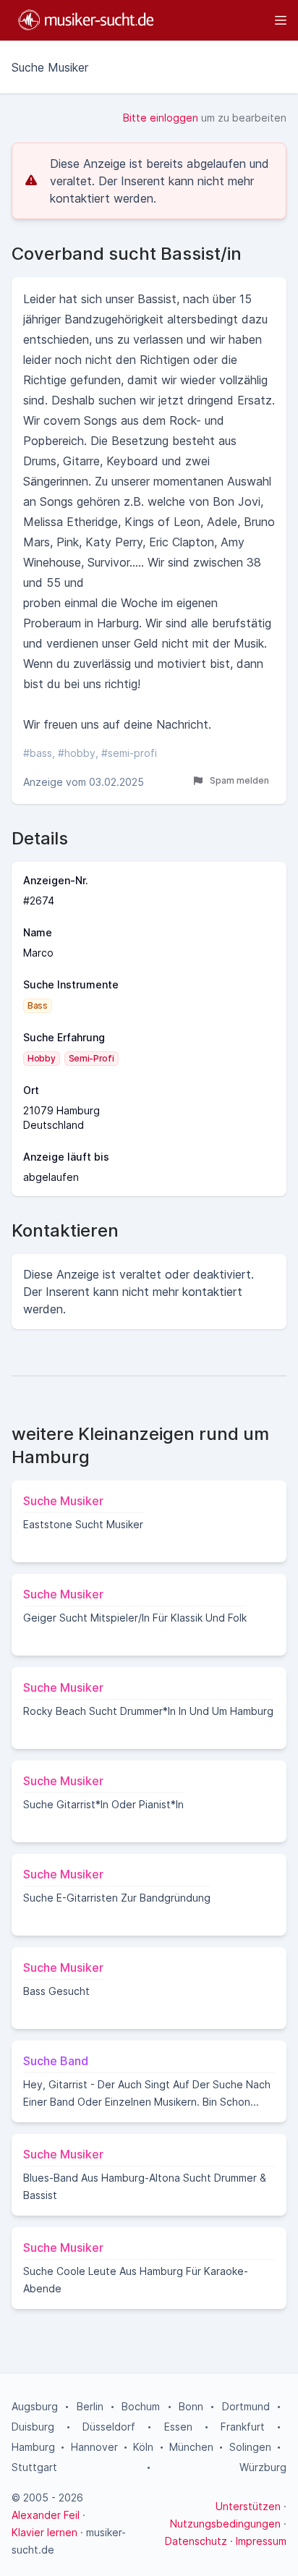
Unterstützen (248, 2506)
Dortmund (246, 2406)
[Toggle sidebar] (227, 20)
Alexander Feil (46, 2515)
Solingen (250, 2447)
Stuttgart (34, 2467)
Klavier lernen (44, 2532)
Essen (178, 2427)
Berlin (90, 2406)
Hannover (94, 2447)
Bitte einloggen (161, 118)
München (191, 2447)
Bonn (191, 2406)
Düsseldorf (109, 2427)
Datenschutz (196, 2541)
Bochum (141, 2406)
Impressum (261, 2541)
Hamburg (33, 2447)
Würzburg (263, 2467)
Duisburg (33, 2427)
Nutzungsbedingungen (225, 2524)
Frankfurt (243, 2427)
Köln (143, 2447)
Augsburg (35, 2406)
